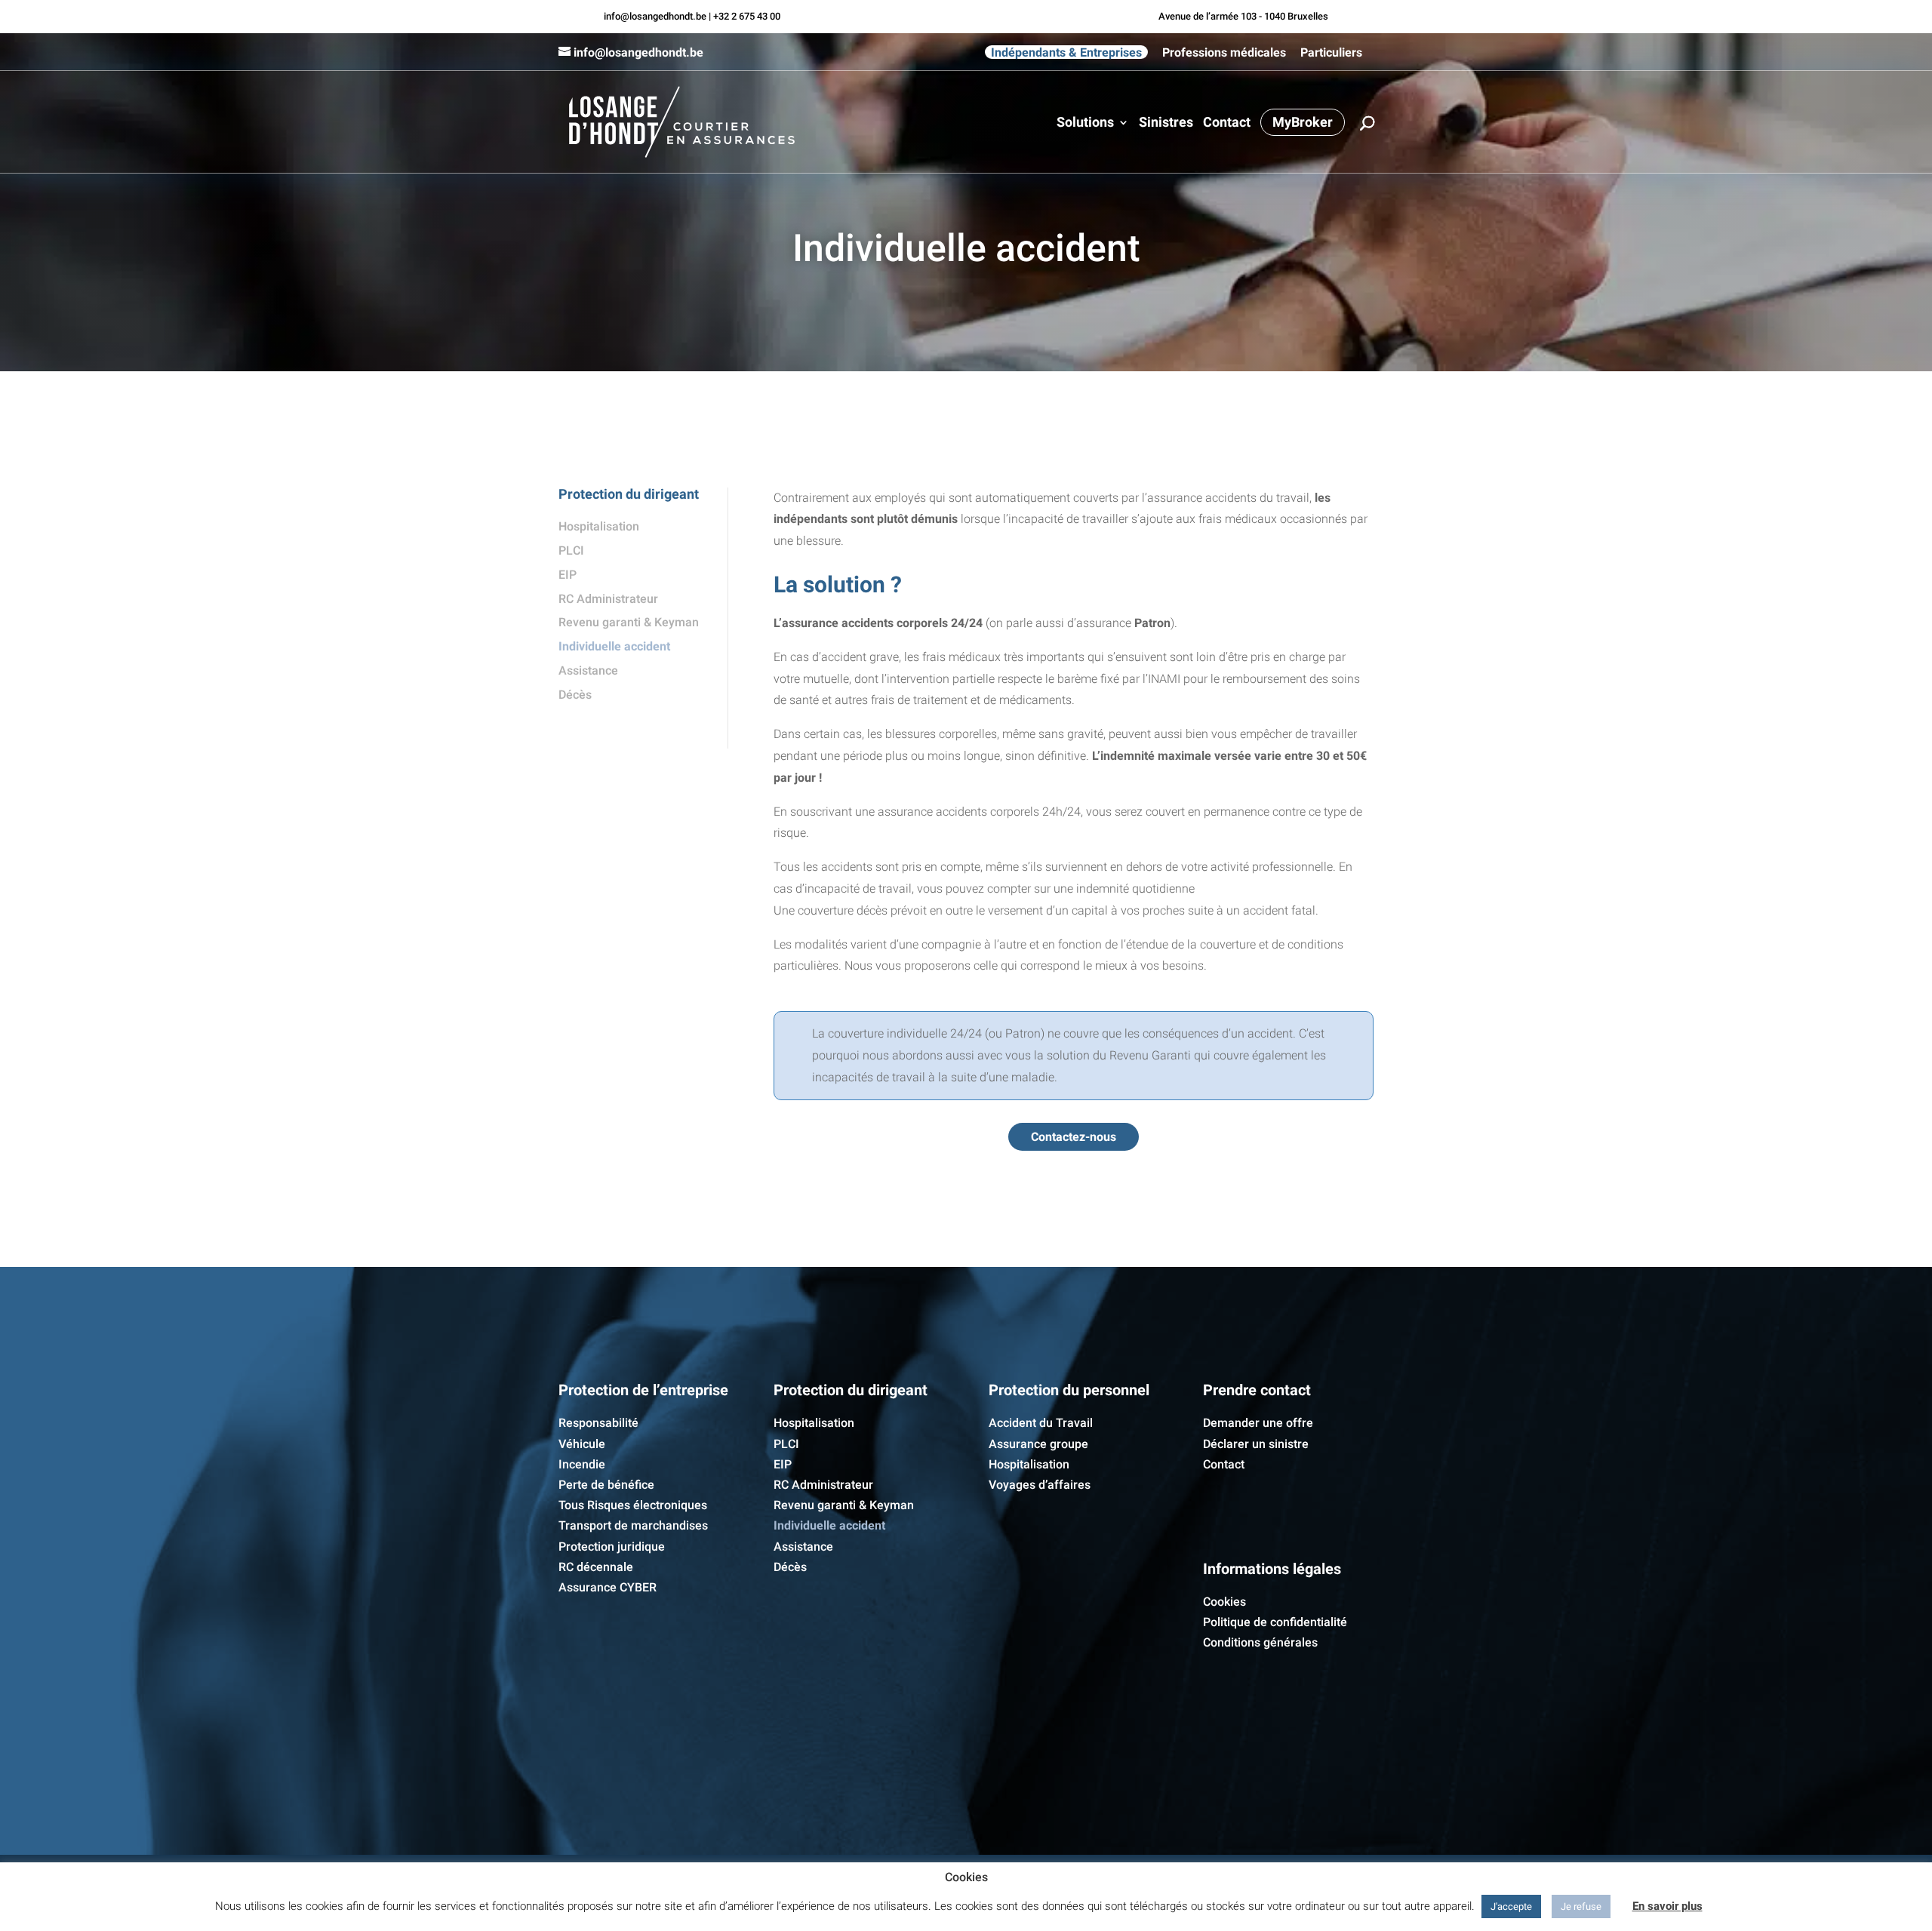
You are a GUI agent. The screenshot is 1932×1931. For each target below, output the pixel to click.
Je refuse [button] (1581, 1906)
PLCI (571, 550)
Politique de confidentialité (1275, 1622)
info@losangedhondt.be (655, 16)
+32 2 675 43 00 (747, 16)
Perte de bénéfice (606, 1485)
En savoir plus (1667, 1906)
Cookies (1224, 1602)
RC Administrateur (608, 599)
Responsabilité (598, 1423)
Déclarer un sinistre (1256, 1444)
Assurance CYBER (608, 1587)
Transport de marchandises (633, 1525)
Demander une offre (1258, 1423)
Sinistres (1166, 123)
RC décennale (596, 1567)
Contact (1227, 123)
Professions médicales (1224, 53)
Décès (575, 695)
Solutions (1085, 123)
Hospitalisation (599, 526)
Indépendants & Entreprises (1066, 52)
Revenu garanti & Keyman (629, 622)
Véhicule (582, 1444)
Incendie (582, 1464)
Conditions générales (1260, 1642)
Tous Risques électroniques (633, 1505)
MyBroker (1303, 122)
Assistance (588, 670)
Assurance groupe (1038, 1444)
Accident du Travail (1041, 1423)
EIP (568, 575)
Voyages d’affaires (1040, 1485)
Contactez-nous (1074, 1137)
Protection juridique (612, 1547)
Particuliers (1331, 53)
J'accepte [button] (1511, 1906)
